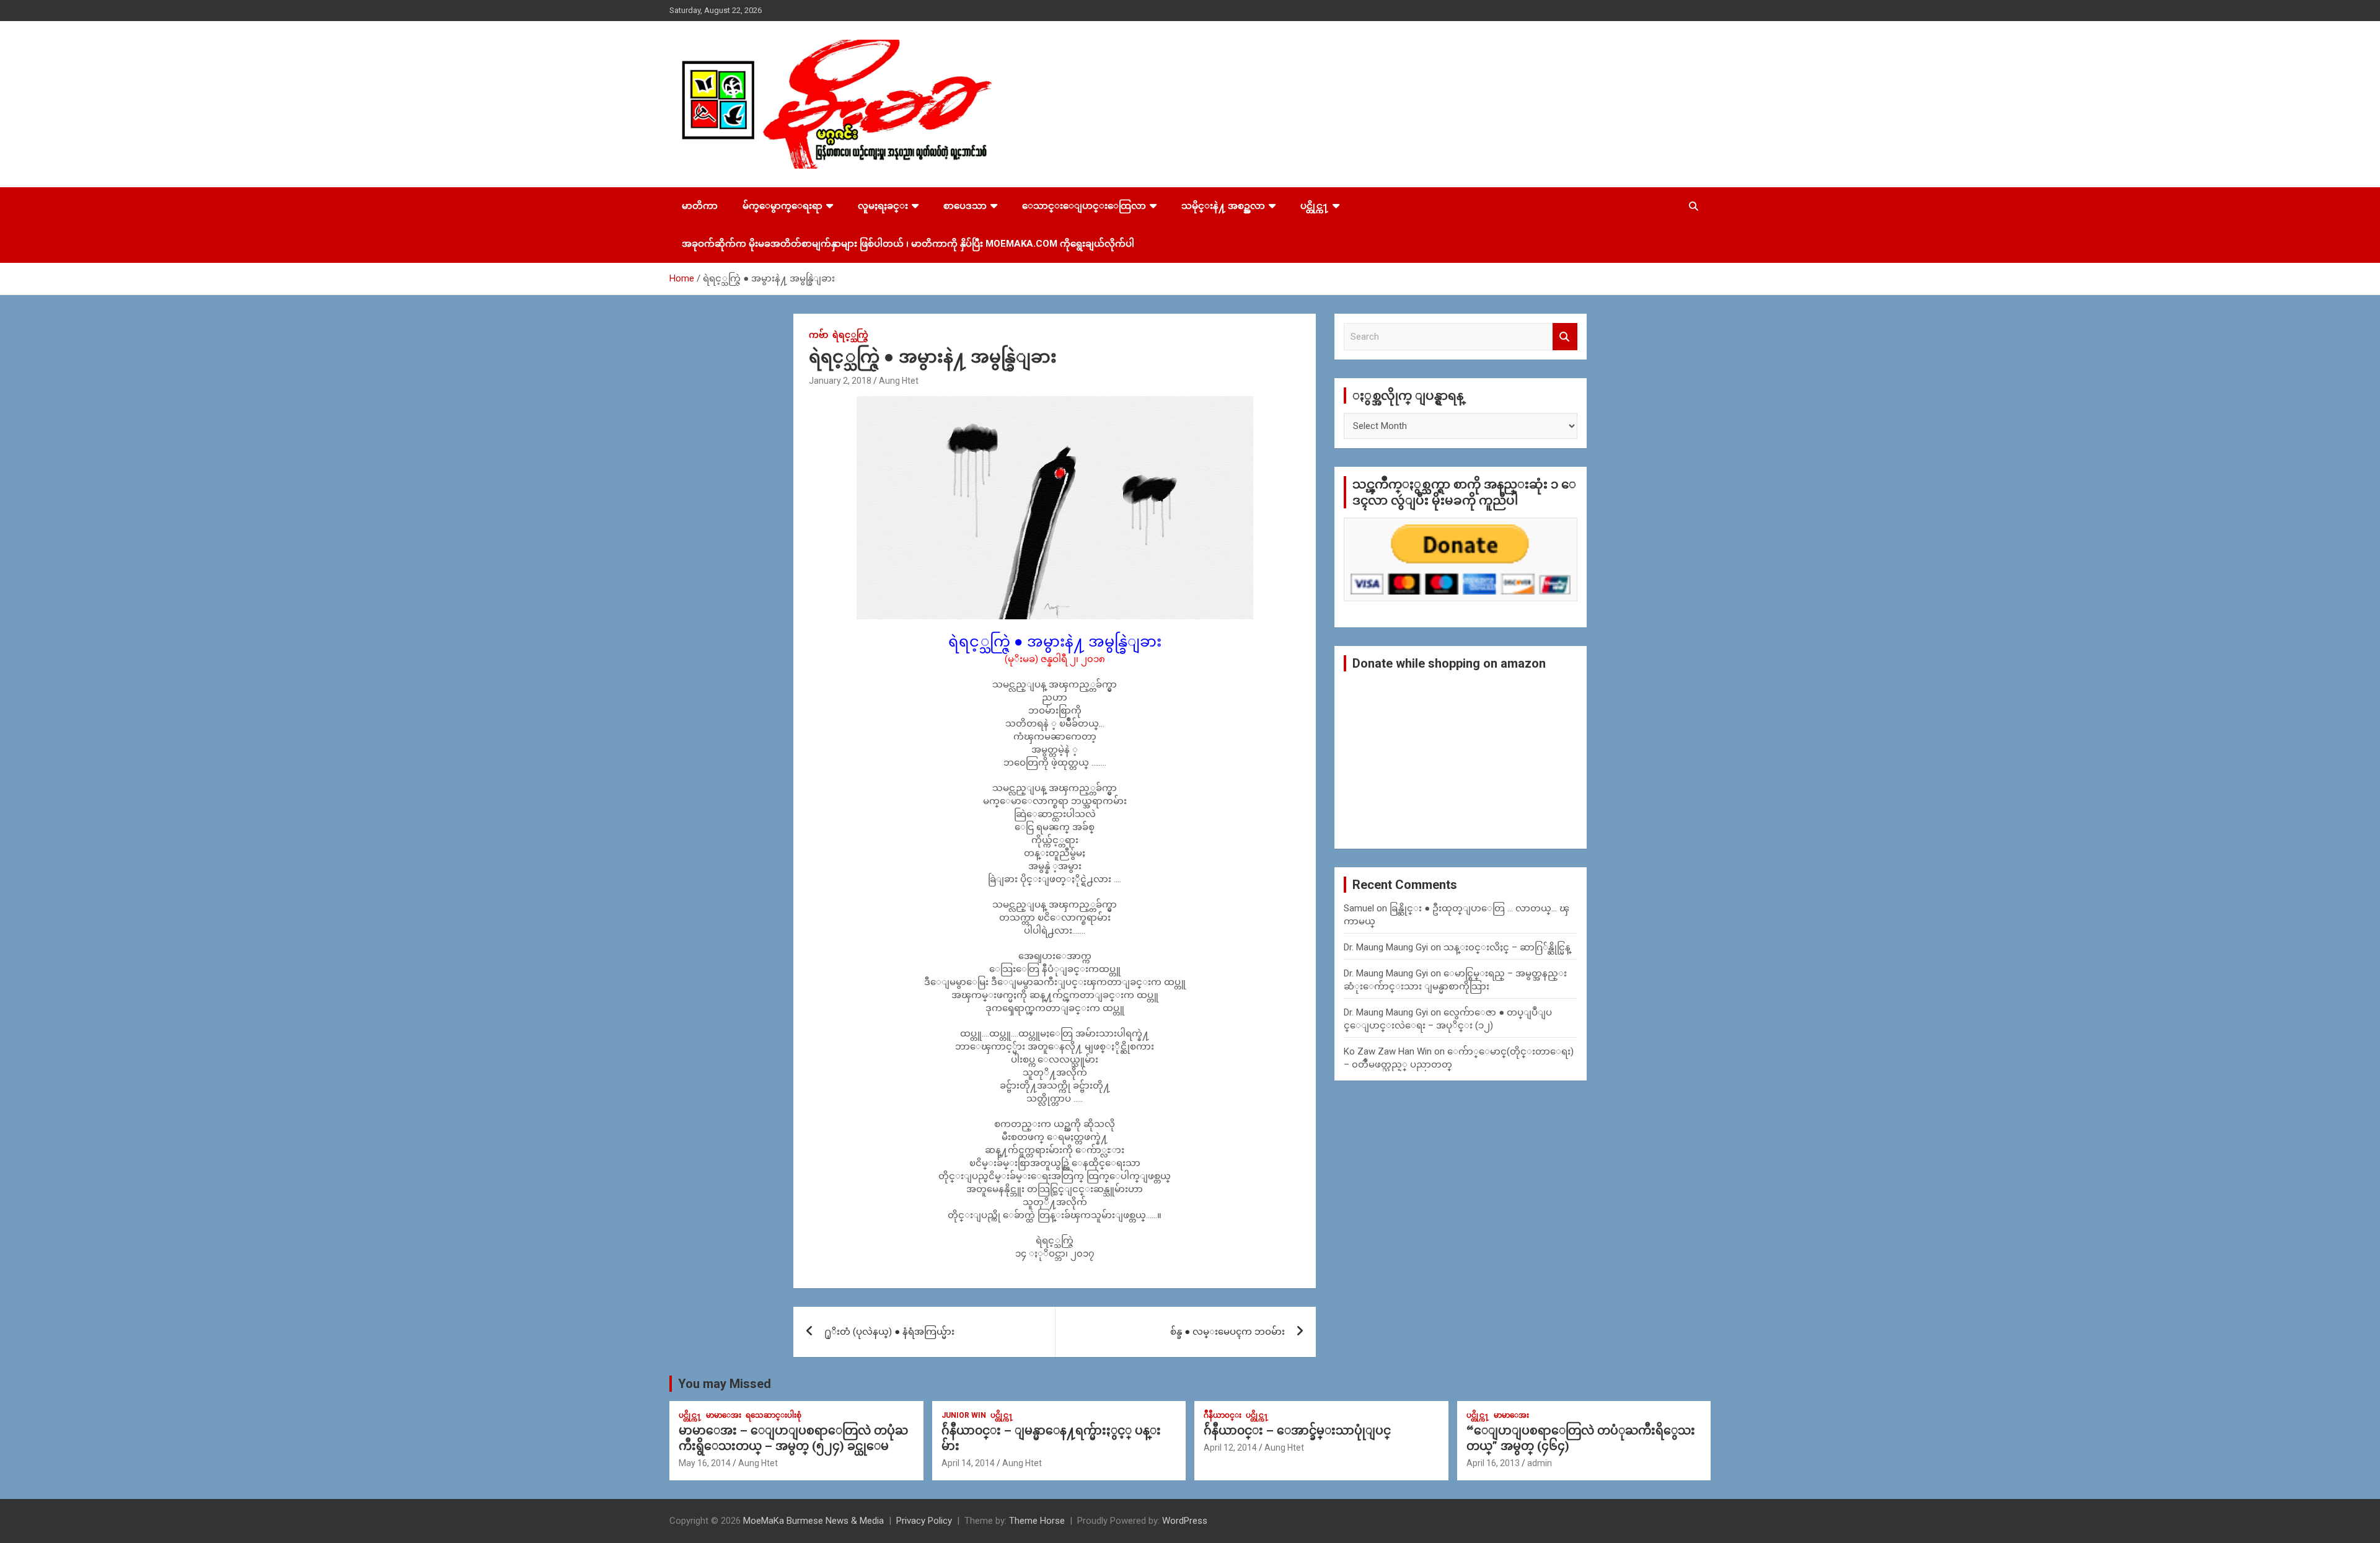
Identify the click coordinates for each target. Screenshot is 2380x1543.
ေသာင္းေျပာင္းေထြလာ (1084, 206)
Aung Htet (899, 381)
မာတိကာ (700, 206)
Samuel (1359, 908)
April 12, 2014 (1230, 1448)
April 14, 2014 (968, 1463)
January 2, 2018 (840, 381)
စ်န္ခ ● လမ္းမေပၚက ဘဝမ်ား (1227, 1332)
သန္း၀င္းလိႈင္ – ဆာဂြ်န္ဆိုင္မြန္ (1507, 947)
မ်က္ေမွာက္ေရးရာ (782, 206)
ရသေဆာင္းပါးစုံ (773, 1415)
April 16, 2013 (1493, 1463)
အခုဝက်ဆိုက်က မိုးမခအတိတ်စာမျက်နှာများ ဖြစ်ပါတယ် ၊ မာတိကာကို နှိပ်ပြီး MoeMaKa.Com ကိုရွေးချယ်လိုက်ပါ (908, 244)
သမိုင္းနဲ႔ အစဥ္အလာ (1223, 206)
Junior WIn (964, 1415)
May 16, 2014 (705, 1463)
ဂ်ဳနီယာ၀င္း (1223, 1415)
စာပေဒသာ (965, 206)
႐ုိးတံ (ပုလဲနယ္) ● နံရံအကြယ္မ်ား (889, 1332)
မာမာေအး (724, 1415)
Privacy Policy (924, 1521)
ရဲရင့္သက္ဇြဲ (850, 335)
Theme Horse (1037, 1521)
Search (1565, 337)
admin (1540, 1463)
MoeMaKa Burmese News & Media (813, 1521)
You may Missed (725, 1384)
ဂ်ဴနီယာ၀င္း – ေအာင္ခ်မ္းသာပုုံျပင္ (1297, 1430)
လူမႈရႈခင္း (883, 206)
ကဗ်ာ (818, 335)
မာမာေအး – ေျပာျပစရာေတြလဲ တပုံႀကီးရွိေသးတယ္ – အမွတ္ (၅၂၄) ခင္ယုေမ (793, 1438)
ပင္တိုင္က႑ (1315, 206)
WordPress (1185, 1521)
